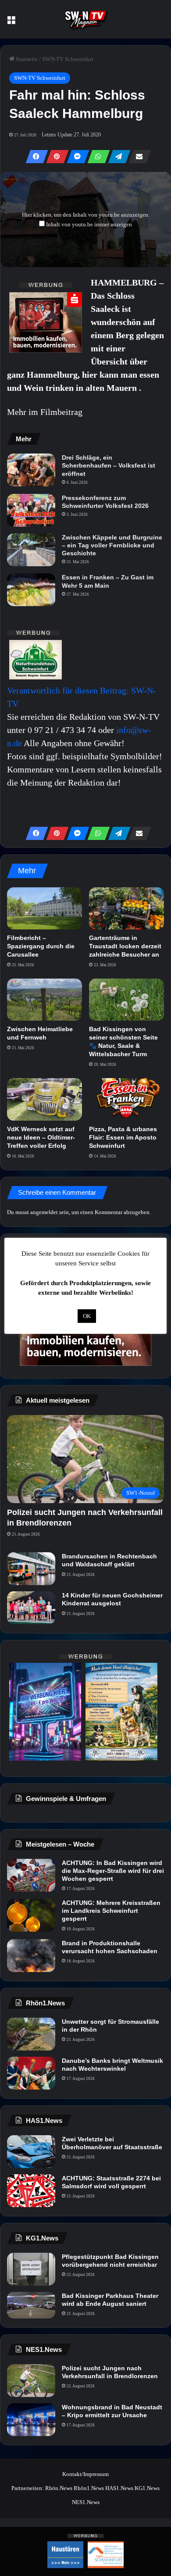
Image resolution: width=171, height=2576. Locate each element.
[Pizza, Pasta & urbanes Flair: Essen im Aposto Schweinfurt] (126, 1099)
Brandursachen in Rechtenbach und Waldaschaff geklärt (109, 1560)
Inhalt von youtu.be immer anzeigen (89, 224)
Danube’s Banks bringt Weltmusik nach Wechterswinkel (112, 2065)
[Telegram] (117, 157)
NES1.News (86, 2502)
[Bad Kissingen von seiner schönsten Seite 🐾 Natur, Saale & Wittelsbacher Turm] (126, 1000)
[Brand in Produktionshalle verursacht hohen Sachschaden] (31, 1956)
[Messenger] (75, 157)
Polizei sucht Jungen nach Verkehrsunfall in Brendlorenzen (110, 2372)
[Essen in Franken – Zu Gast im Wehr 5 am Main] (31, 590)
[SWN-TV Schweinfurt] (85, 19)
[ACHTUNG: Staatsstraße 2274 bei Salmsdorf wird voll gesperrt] (31, 2191)
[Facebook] (34, 157)
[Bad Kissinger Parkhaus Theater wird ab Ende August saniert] (31, 2305)
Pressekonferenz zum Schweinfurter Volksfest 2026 (105, 502)
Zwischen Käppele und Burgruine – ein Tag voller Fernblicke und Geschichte (112, 545)
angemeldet (44, 1212)
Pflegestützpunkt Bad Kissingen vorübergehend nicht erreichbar (110, 2261)
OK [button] (87, 1316)
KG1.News (147, 2488)
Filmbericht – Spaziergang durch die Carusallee (41, 946)
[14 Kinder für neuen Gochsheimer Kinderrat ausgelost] (31, 1608)
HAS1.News (119, 2488)
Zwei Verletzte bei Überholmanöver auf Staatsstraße (112, 2143)
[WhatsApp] (96, 157)
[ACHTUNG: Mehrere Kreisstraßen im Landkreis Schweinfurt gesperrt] (31, 1915)
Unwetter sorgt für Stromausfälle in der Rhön (110, 2026)
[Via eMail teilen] (137, 157)
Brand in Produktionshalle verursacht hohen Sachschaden (110, 1947)
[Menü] (11, 23)
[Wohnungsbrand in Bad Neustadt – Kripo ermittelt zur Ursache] (31, 2420)
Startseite (26, 59)
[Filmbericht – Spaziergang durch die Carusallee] (45, 908)
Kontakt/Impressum (85, 2474)
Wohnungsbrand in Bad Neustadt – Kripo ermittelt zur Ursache (112, 2411)
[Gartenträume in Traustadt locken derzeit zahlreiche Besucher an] (126, 908)
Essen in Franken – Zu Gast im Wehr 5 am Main (108, 581)
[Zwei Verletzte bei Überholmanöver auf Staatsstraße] (31, 2152)
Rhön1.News (89, 2488)
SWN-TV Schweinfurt (68, 59)
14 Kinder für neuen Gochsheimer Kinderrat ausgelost (112, 1599)
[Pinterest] (55, 157)
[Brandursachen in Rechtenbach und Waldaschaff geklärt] (31, 1569)
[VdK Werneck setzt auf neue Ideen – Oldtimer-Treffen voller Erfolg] (45, 1099)
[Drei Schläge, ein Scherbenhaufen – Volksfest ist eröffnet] (31, 470)
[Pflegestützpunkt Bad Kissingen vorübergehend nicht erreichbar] (31, 2269)
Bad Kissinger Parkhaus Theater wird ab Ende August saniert (110, 2300)
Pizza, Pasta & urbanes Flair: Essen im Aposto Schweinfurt (123, 1137)
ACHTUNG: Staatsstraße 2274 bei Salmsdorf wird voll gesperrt (111, 2182)
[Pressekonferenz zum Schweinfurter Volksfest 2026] (31, 510)
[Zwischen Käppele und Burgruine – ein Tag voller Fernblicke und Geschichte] (31, 550)
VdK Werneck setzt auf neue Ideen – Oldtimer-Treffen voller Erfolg (41, 1137)
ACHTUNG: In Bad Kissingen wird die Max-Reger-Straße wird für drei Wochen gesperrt (113, 1871)
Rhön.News (59, 2488)
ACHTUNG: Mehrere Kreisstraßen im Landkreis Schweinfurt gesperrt (111, 1911)
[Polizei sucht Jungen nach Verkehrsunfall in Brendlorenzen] (31, 2381)
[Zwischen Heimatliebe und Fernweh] (45, 1000)
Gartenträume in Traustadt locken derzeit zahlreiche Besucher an (125, 946)
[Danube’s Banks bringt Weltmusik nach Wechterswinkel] (31, 2073)
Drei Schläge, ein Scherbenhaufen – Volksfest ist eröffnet (109, 465)
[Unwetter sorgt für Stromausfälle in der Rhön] (31, 2034)
